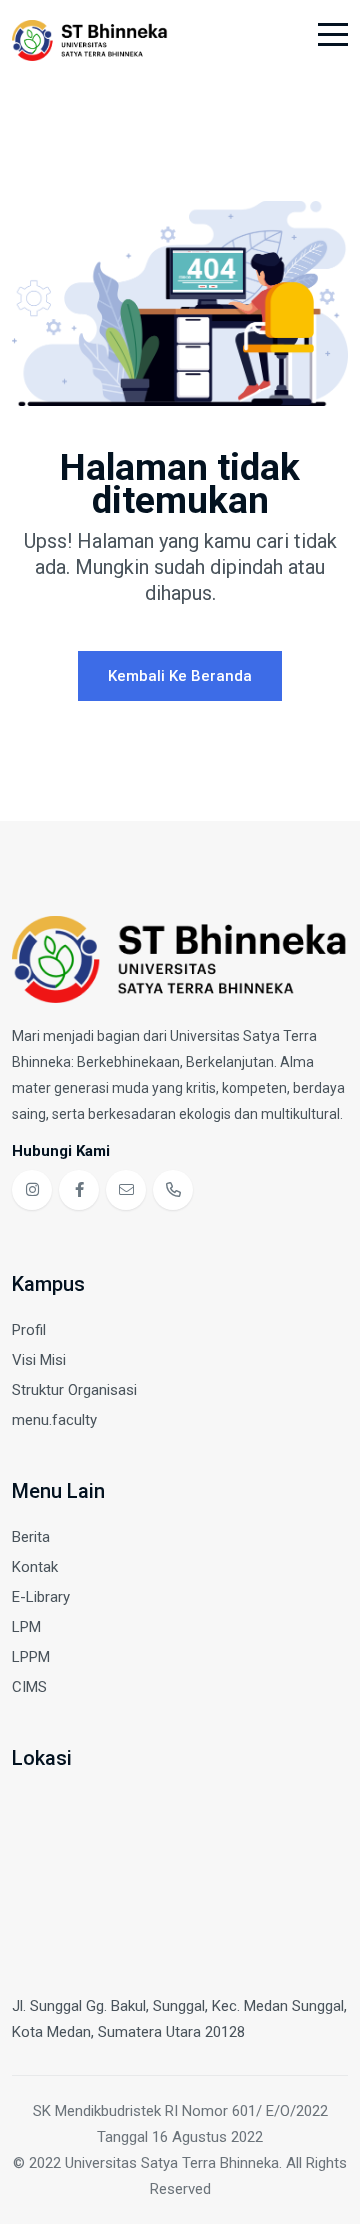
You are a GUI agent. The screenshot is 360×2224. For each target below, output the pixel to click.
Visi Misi (39, 1360)
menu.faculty (54, 1420)
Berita (31, 1537)
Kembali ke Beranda (180, 676)
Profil (29, 1330)
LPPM (31, 1657)
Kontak (35, 1567)
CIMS (29, 1687)
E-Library (41, 1597)
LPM (26, 1627)
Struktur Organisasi (74, 1390)
